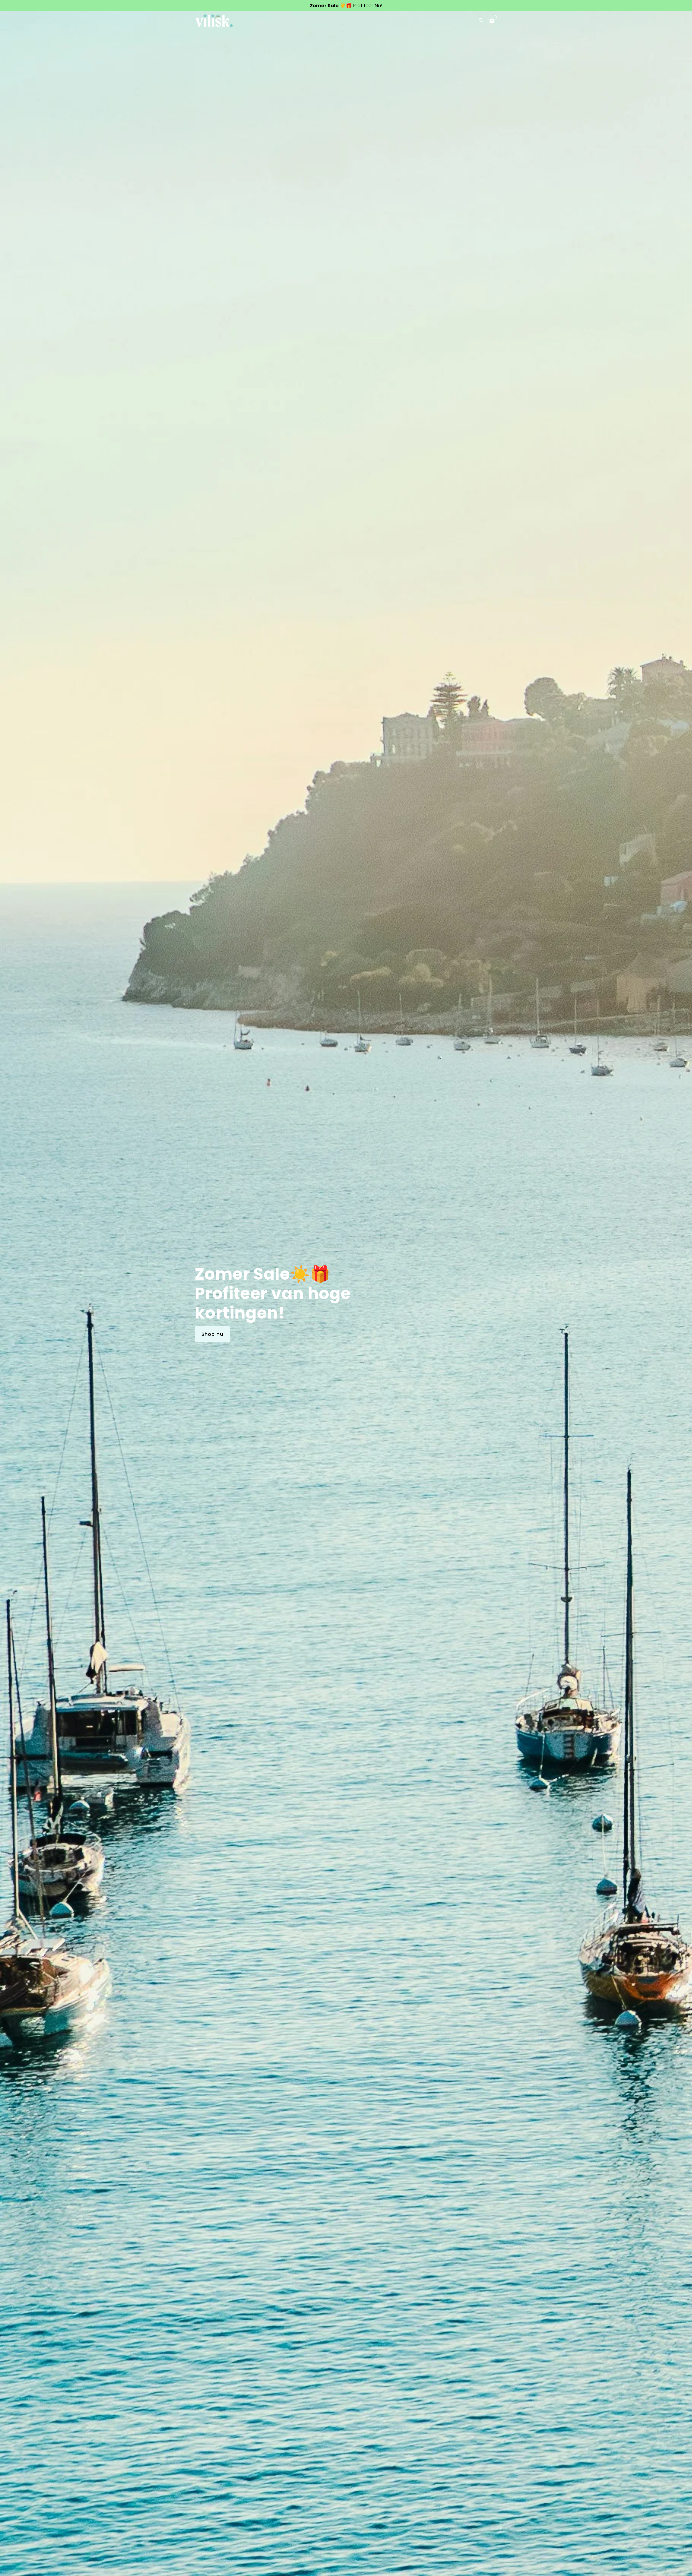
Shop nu (212, 1334)
